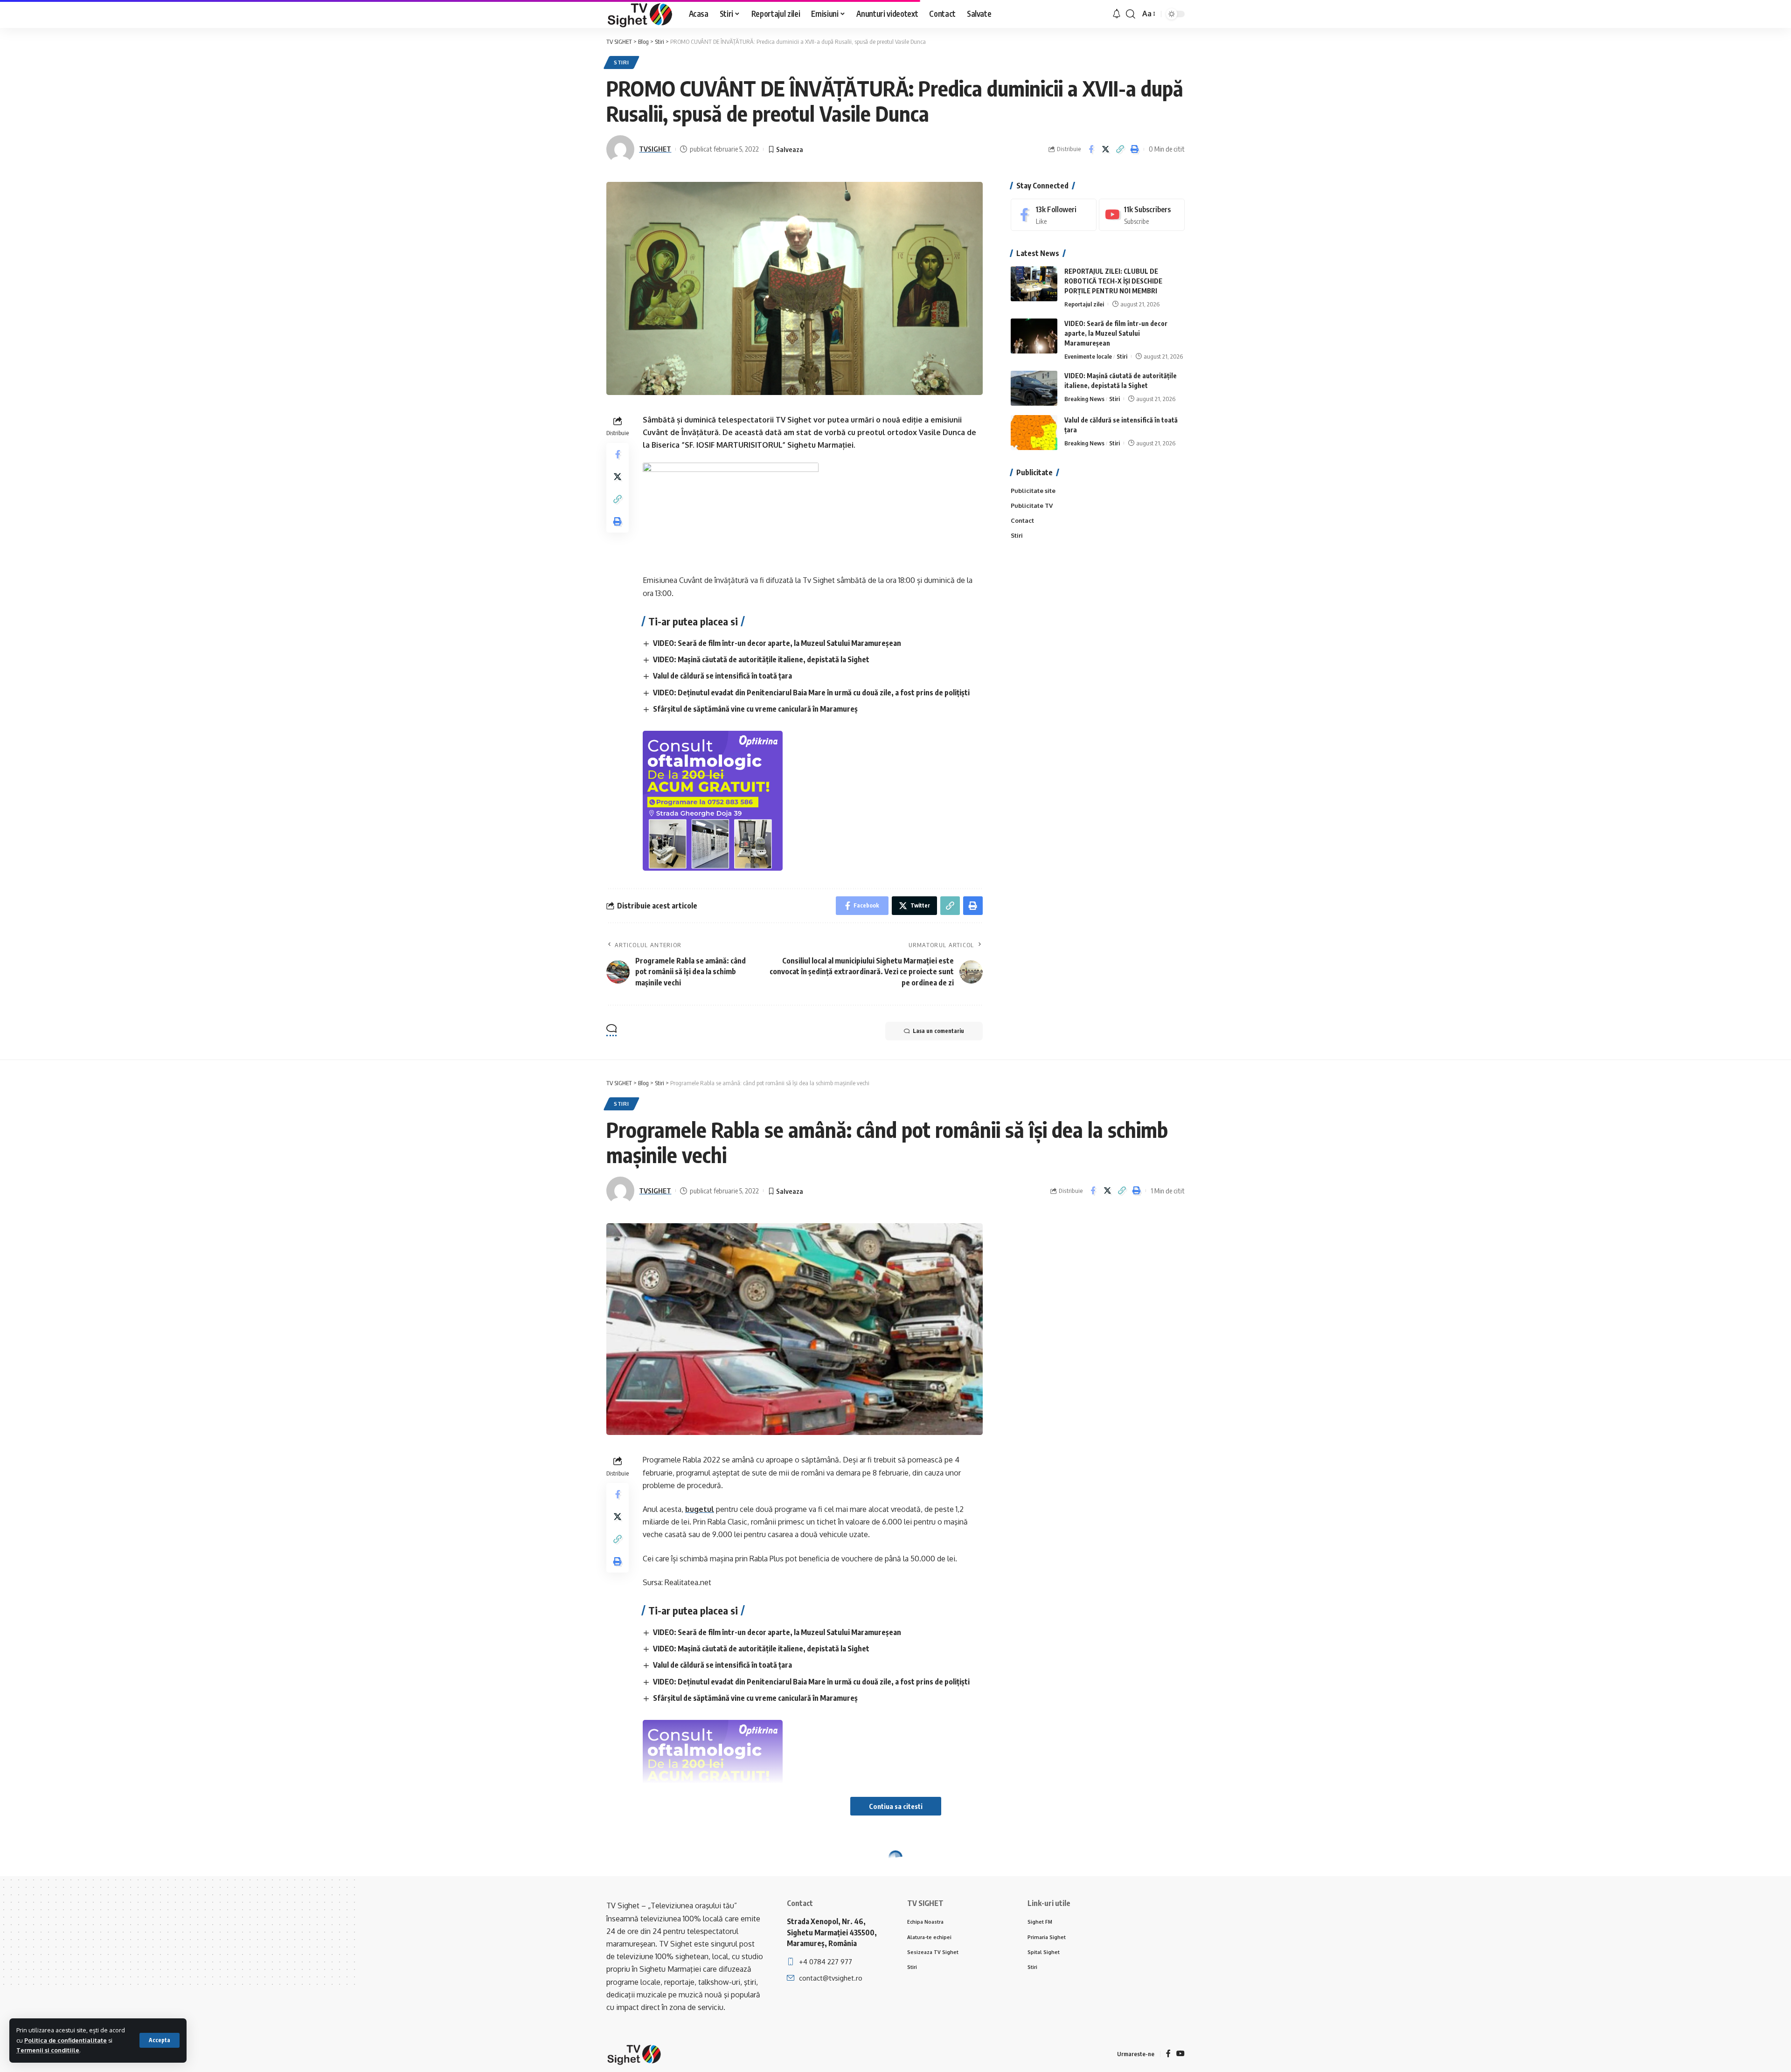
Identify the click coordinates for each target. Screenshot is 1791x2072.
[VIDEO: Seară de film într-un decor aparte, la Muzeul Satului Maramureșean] (1034, 336)
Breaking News (1084, 399)
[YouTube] (1180, 2054)
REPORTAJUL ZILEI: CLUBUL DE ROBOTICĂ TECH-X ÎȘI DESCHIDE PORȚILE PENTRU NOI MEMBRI (1113, 281)
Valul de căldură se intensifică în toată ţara (722, 676)
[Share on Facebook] (1091, 149)
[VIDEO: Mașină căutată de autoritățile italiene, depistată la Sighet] (1034, 388)
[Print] (1134, 149)
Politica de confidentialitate (66, 2040)
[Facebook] (1054, 215)
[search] (1131, 14)
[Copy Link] (1120, 149)
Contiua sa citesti (896, 1806)
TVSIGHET (655, 149)
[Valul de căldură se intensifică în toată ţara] (1034, 433)
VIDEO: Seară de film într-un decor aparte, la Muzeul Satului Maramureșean (777, 643)
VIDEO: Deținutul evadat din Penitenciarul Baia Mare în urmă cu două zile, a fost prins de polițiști (811, 693)
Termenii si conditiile (48, 2050)
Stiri (621, 62)
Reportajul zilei (1084, 304)
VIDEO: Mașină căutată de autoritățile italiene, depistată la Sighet (761, 659)
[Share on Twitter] (1105, 149)
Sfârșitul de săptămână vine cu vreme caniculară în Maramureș (755, 709)
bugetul (700, 1509)
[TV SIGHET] (640, 14)
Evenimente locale (1088, 356)
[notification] (1117, 14)
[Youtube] (1142, 215)
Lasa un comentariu (938, 1031)
